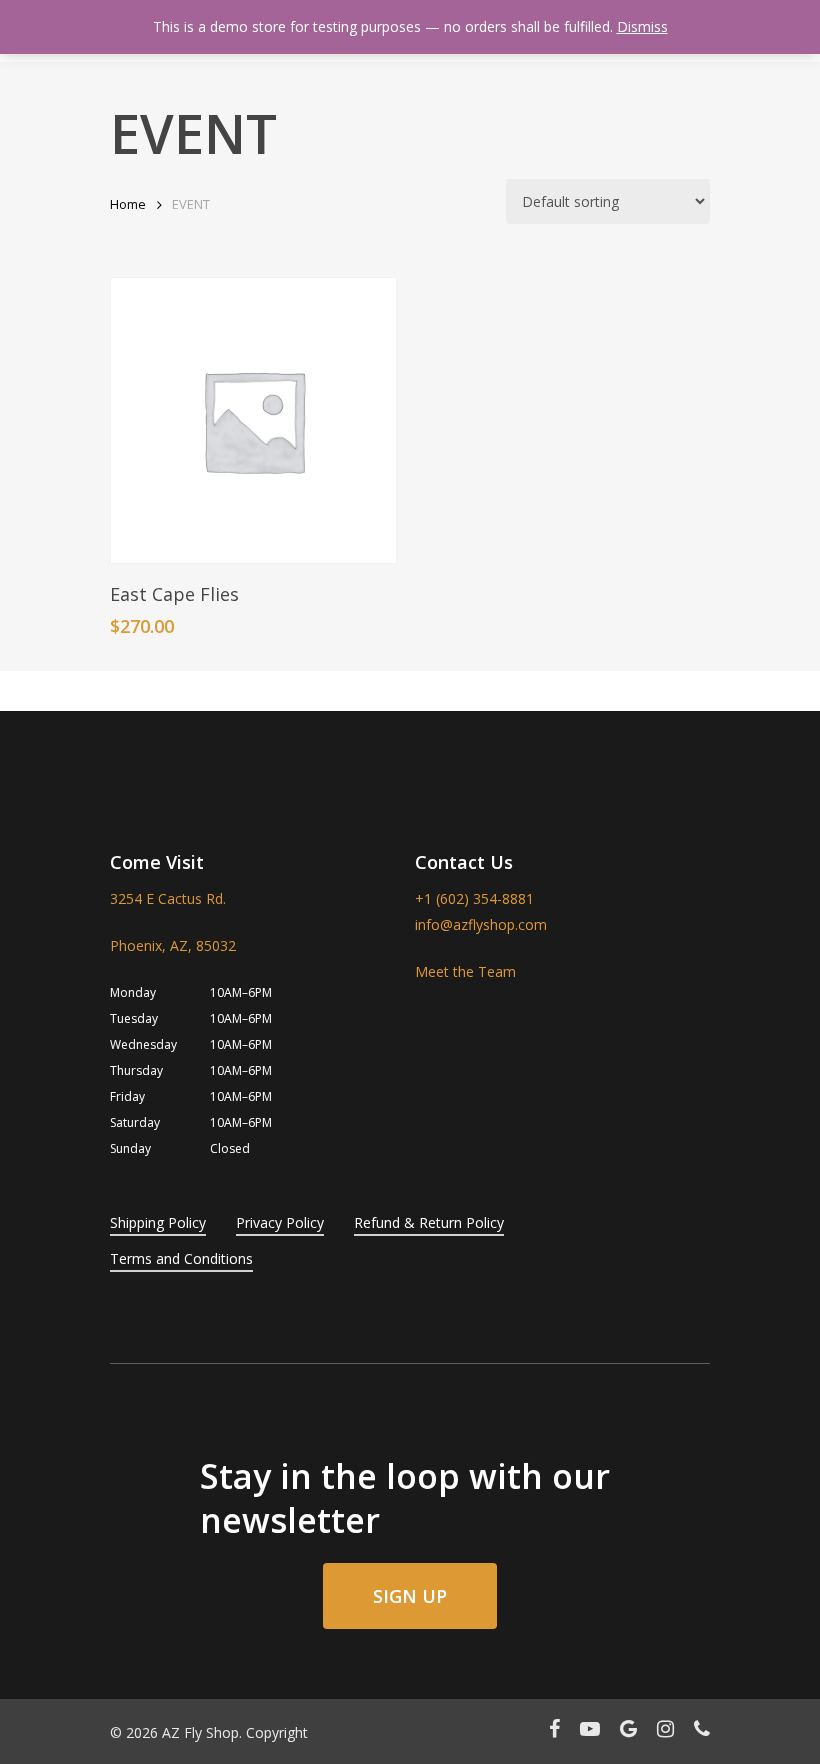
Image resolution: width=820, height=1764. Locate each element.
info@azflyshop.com (481, 924)
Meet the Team (465, 971)
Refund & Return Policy (429, 1222)
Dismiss (642, 26)
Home (128, 204)
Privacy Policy (280, 1222)
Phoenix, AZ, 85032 (173, 945)
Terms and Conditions (181, 1258)
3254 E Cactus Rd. (168, 898)
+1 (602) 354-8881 (474, 898)
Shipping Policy (158, 1222)
